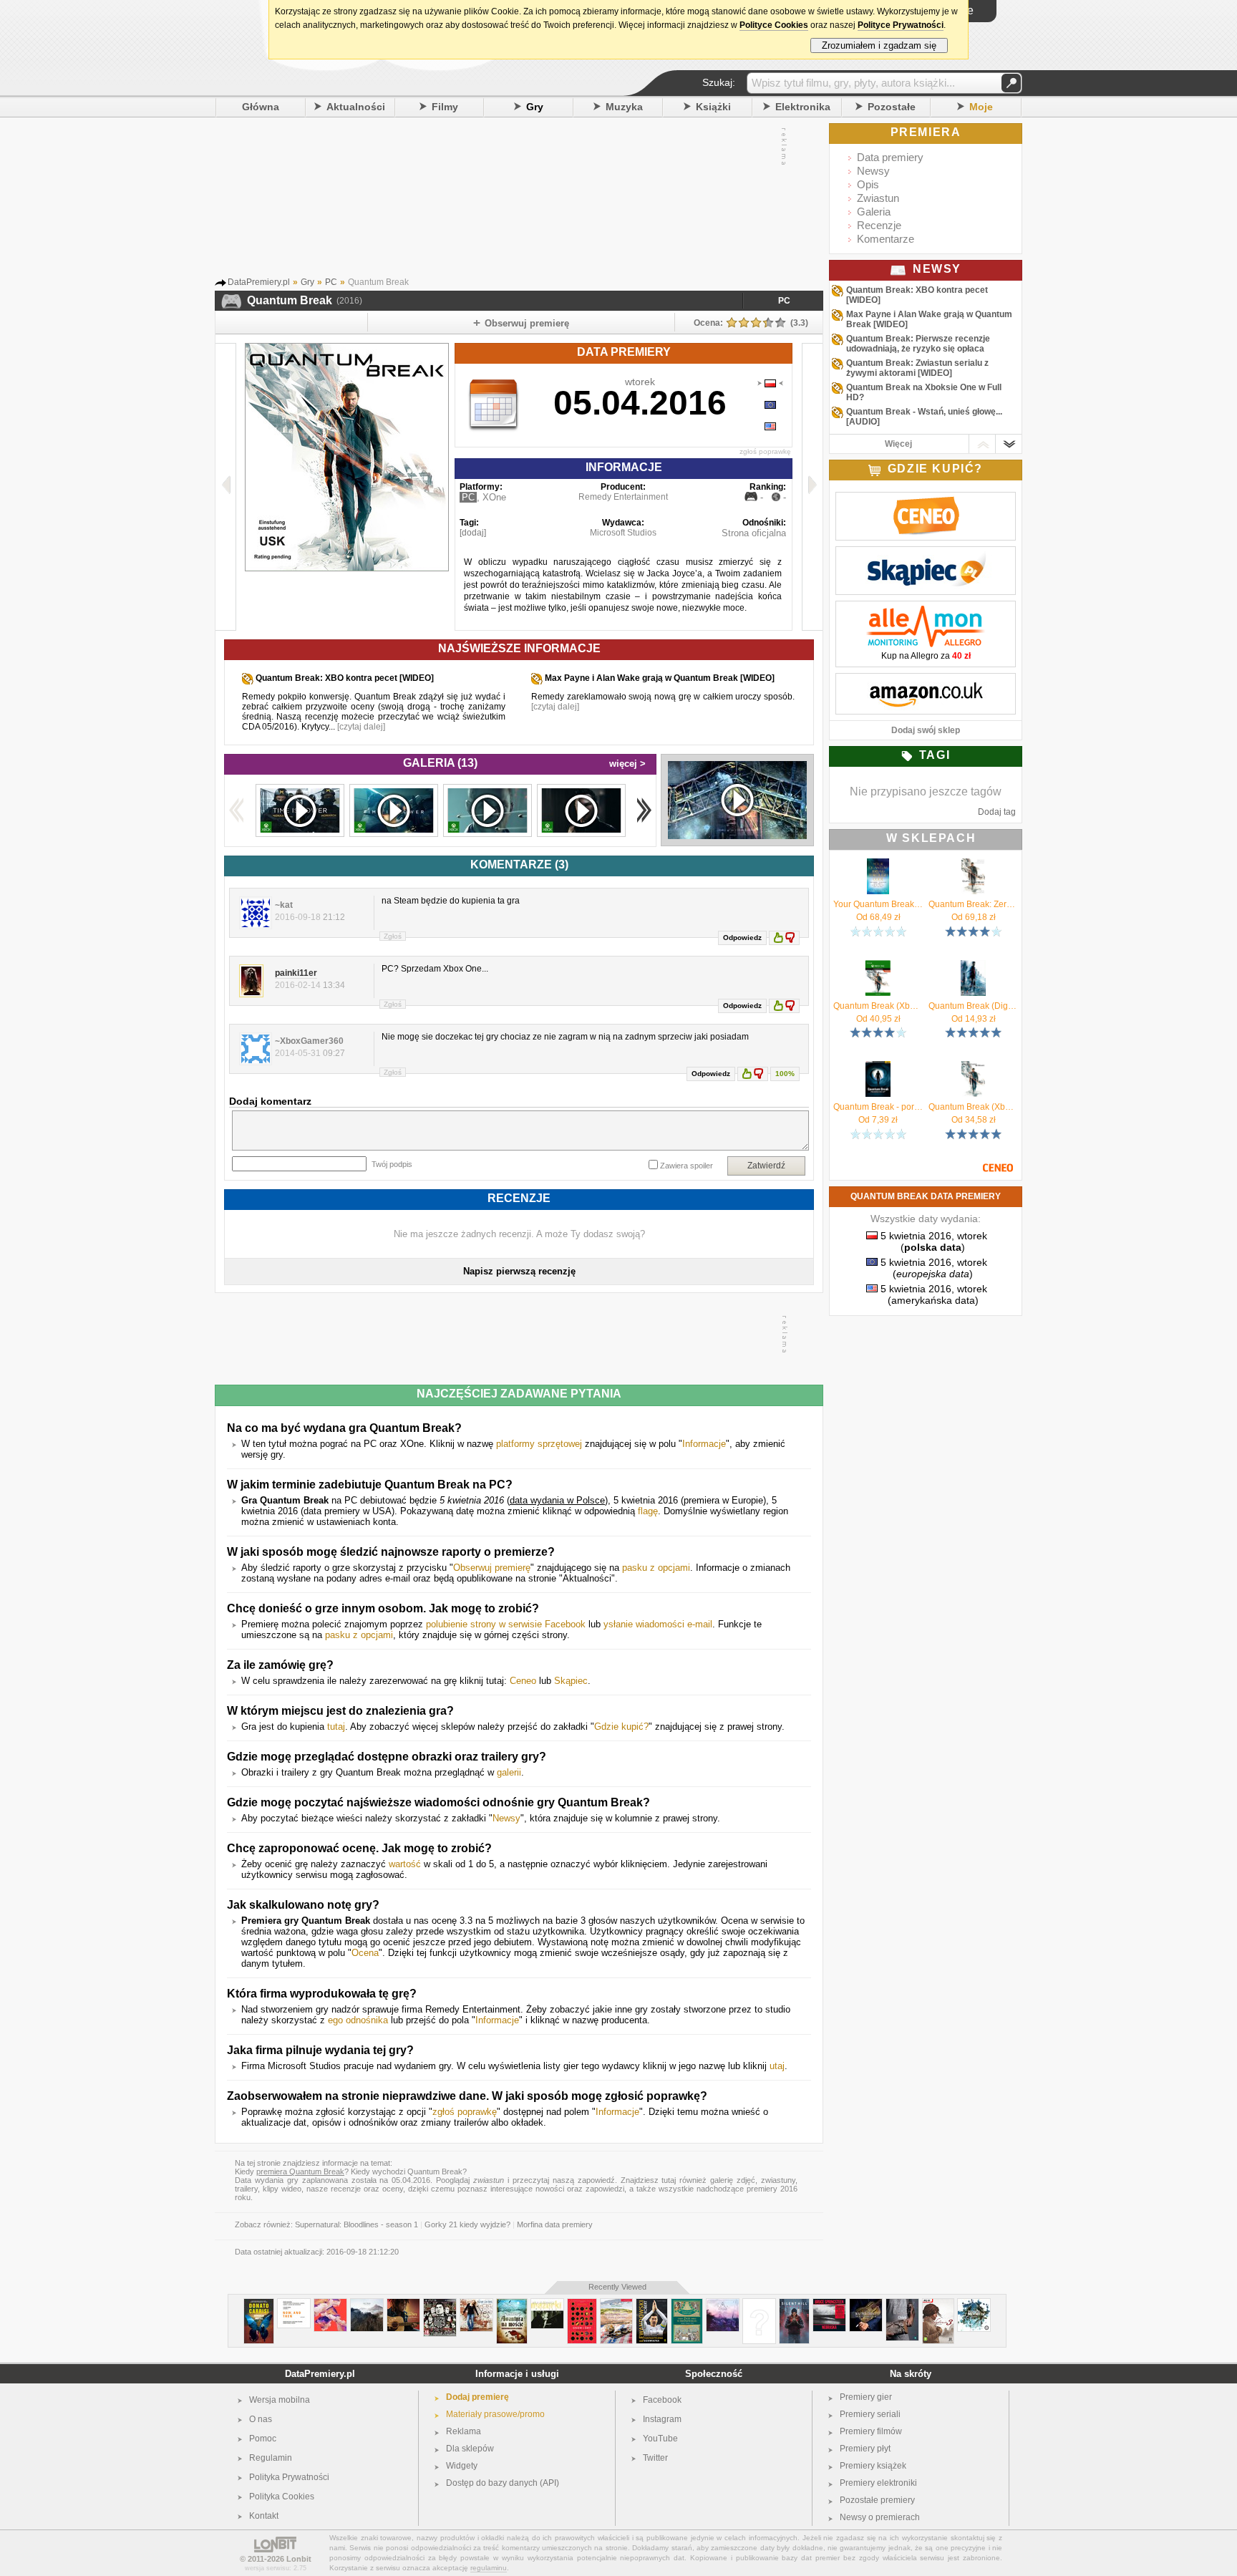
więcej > (627, 764)
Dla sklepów (470, 2449)
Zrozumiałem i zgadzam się (879, 45)
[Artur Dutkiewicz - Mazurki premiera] (547, 2304)
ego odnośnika (358, 2020)
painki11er (296, 973)
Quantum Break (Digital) (973, 1006)
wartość (405, 1864)
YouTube (660, 2439)
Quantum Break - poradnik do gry (878, 1107)
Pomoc (263, 2439)
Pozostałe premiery (877, 2500)
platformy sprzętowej (539, 1444)
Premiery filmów (871, 2431)
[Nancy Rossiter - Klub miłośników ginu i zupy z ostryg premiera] (616, 2304)
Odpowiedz (742, 938)
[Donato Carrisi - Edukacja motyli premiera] (259, 2304)
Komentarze (886, 239)
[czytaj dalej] (361, 727)
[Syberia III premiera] (938, 2304)
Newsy (506, 1818)
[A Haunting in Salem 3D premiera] (759, 2304)
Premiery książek (873, 2466)
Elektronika (803, 107)
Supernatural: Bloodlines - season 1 (356, 2224)
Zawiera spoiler (687, 1166)
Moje (981, 107)
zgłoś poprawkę (765, 451)
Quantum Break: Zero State (973, 904)
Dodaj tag (997, 812)
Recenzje (879, 225)
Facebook (662, 2400)
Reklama (464, 2431)
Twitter (655, 2458)
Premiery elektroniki (878, 2483)
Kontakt (264, 2516)
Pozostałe (892, 107)
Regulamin (271, 2458)
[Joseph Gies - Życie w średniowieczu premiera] (687, 2304)
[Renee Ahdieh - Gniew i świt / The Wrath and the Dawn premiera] (582, 2304)
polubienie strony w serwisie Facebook (506, 1624)
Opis (868, 184)
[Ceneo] (926, 500)
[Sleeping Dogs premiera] (440, 2304)
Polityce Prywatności (901, 25)
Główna (261, 107)
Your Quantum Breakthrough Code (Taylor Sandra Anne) (878, 904)
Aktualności (356, 107)
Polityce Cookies (774, 25)
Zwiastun (878, 198)
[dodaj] (473, 533)
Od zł (878, 917)
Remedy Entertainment (623, 497)
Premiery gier (866, 2397)
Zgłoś (393, 936)
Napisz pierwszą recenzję (519, 1271)
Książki (713, 107)
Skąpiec (571, 1681)
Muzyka (624, 107)
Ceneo (523, 1681)
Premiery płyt (865, 2449)
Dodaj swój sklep (926, 730)
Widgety (462, 2466)
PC (784, 301)
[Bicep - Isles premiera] (330, 2304)
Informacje (704, 1444)
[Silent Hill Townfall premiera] (794, 2304)
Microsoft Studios (623, 533)
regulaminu (489, 2568)
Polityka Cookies (282, 2497)
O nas (261, 2419)
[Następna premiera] (812, 487)
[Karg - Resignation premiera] (723, 2304)
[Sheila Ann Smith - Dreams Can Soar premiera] (476, 2304)
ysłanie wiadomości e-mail (658, 1624)
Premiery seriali (870, 2414)
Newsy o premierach (880, 2517)
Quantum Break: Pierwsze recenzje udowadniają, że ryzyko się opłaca (918, 344)
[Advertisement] (505, 200)
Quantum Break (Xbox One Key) (878, 1006)
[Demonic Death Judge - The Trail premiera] (367, 2304)
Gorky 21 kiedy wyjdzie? (467, 2224)
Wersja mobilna (280, 2400)
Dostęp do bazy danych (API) (503, 2483)
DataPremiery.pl (320, 2374)
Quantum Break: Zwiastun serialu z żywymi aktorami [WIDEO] (917, 368)
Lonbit (299, 2559)
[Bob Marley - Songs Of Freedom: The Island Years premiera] (403, 2304)
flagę (648, 1511)
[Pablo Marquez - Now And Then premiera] (294, 2304)
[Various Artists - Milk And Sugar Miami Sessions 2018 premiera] (974, 2304)
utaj (777, 2066)
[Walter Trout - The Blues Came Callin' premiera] (866, 2304)
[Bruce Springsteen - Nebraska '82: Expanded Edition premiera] (829, 2304)
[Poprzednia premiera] (226, 487)
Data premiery (890, 157)
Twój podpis (392, 1164)
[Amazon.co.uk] (926, 681)
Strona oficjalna (754, 533)
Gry (535, 107)
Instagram (662, 2419)
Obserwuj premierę (492, 1568)
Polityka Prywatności (289, 2477)
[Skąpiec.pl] (926, 554)
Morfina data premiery (555, 2224)
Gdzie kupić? (621, 1727)
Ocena (365, 1953)
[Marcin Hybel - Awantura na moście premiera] (512, 2304)
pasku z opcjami (656, 1568)
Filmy (445, 107)
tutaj (336, 1727)
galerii (509, 1772)
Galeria (874, 212)
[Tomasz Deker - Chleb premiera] (902, 2304)
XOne (494, 497)
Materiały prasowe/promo (495, 2414)
